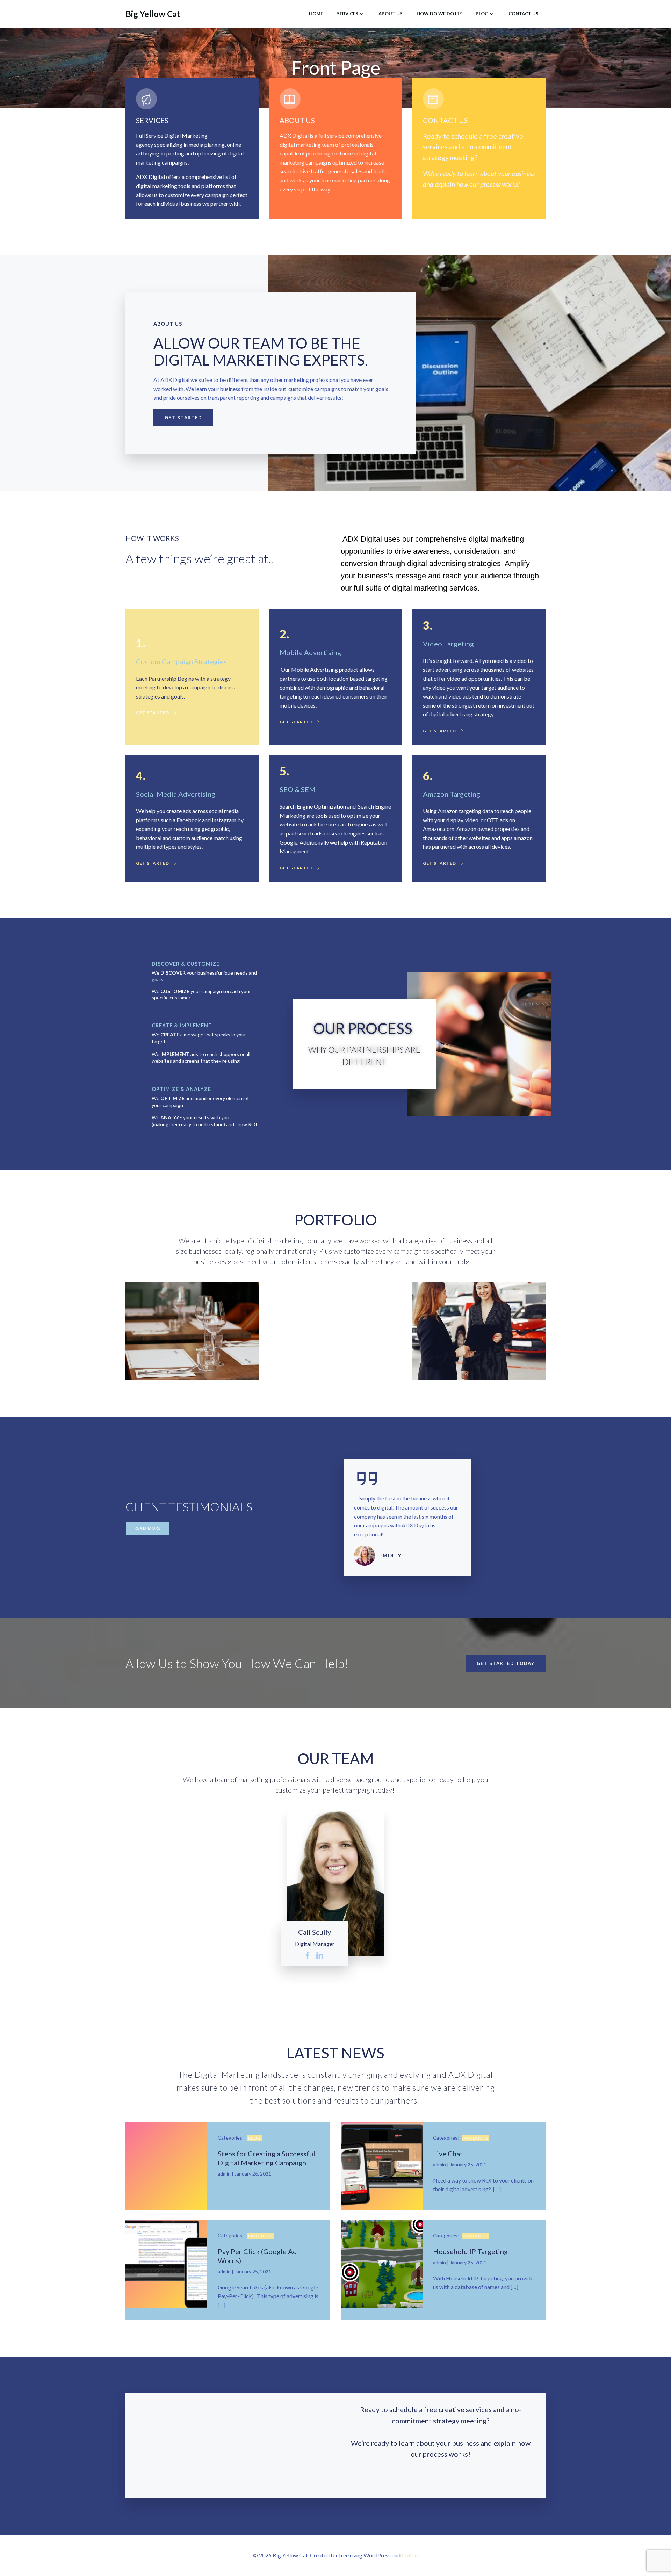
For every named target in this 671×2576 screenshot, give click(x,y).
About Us (391, 14)
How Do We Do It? (439, 14)
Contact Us (524, 14)
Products (476, 2138)
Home (316, 14)
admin (224, 2174)
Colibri (410, 2555)
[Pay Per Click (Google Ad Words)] (166, 2263)
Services (348, 14)
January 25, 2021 (468, 2165)
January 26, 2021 (253, 2174)
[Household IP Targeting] (382, 2263)
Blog (482, 14)
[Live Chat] (382, 2165)
